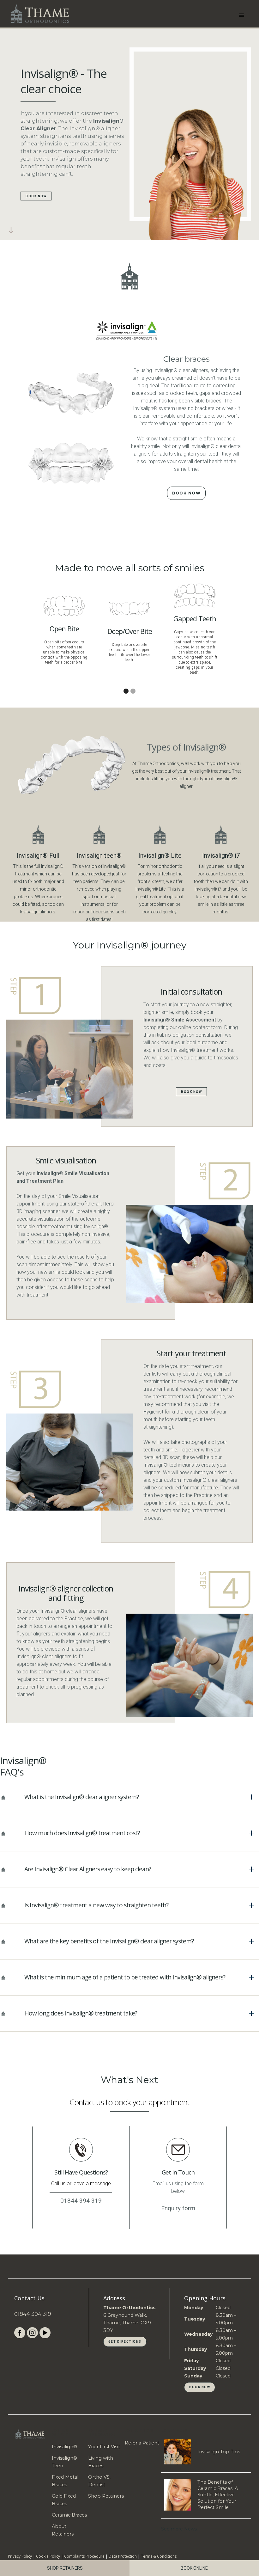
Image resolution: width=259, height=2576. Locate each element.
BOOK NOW (36, 196)
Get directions (125, 2342)
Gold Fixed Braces (64, 2500)
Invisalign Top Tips (219, 2452)
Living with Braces (101, 2462)
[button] (242, 14)
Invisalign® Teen (64, 2462)
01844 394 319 (33, 2314)
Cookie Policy (48, 2556)
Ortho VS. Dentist (99, 2481)
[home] (39, 13)
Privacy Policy (20, 2556)
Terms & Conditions (159, 2556)
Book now (200, 2387)
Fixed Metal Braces (65, 2481)
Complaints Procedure (84, 2556)
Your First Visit (104, 2447)
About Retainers (63, 2530)
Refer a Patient (142, 2443)
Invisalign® (64, 2447)
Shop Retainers (106, 2496)
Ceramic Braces (69, 2515)
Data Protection (123, 2556)
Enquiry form (178, 2208)
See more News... (180, 2529)
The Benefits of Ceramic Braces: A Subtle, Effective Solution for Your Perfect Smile (218, 2495)
